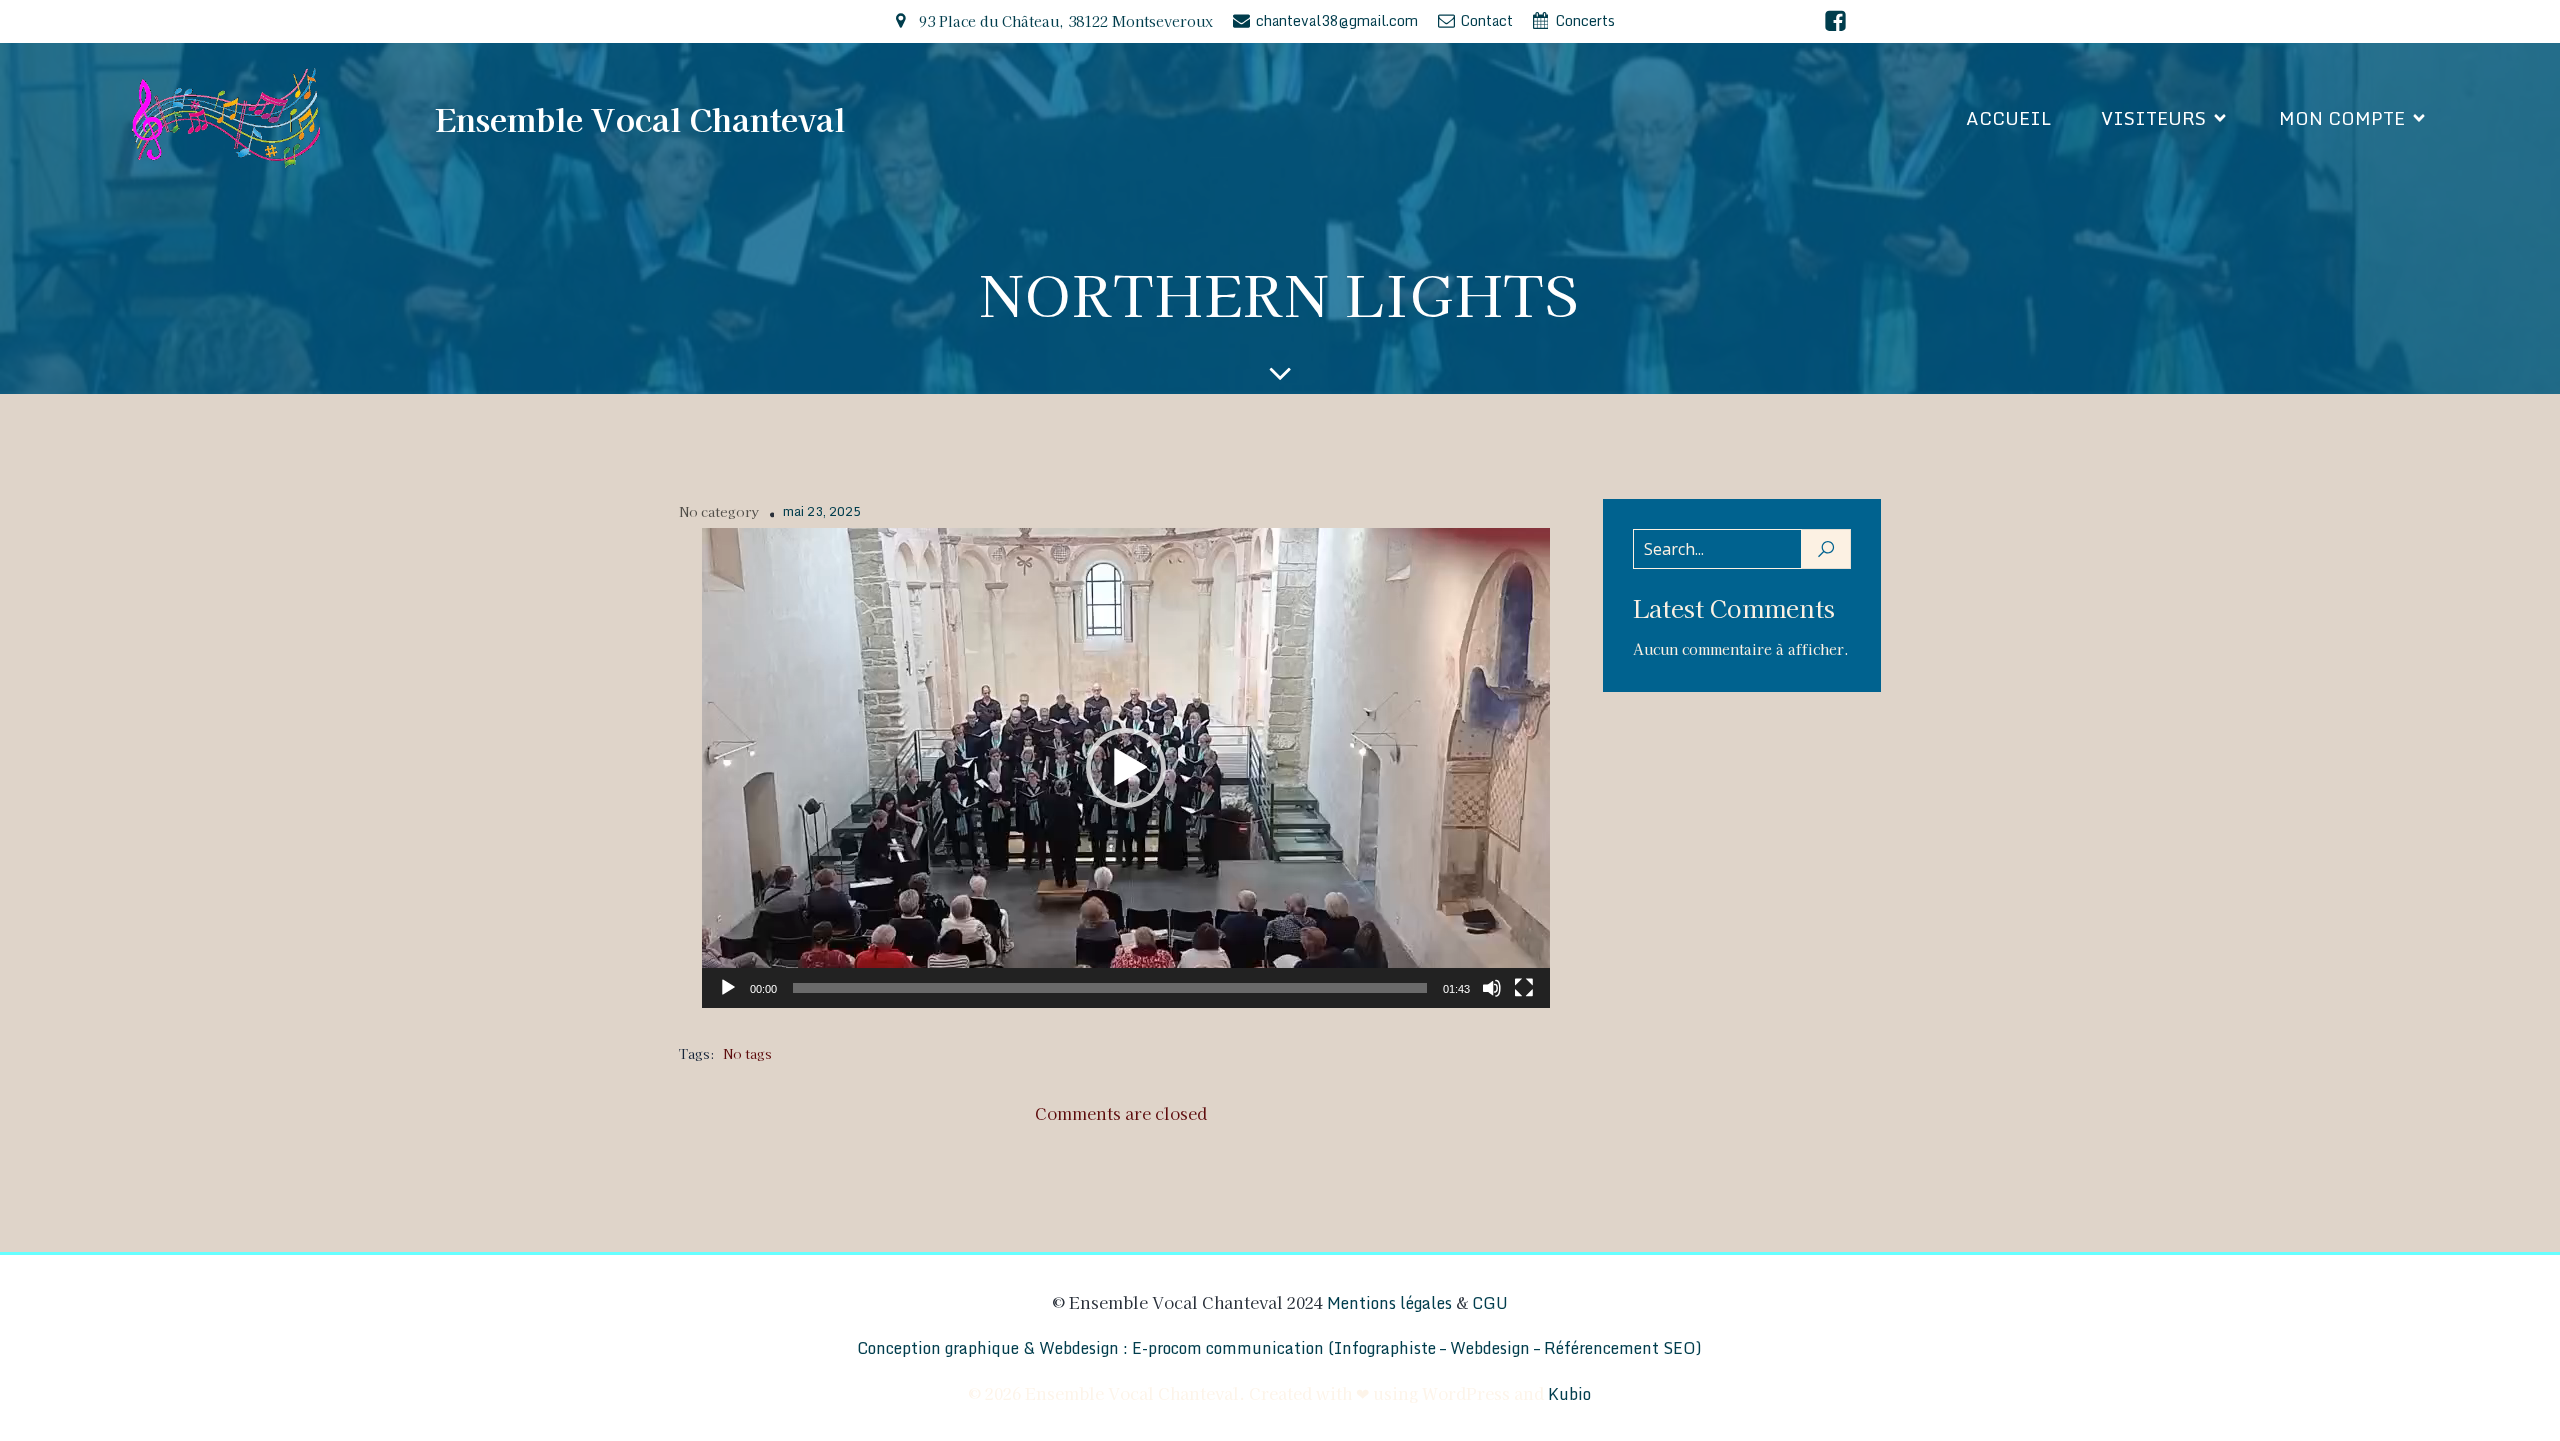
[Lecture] (728, 988)
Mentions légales (1389, 1303)
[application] (1126, 768)
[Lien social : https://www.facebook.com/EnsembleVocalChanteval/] (1835, 21)
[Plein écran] (1524, 988)
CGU (1490, 1303)
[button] (1126, 768)
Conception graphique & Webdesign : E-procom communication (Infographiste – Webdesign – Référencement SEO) (1279, 1348)
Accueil (2008, 118)
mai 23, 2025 (822, 512)
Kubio (1569, 1394)
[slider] (1110, 988)
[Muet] (1492, 988)
